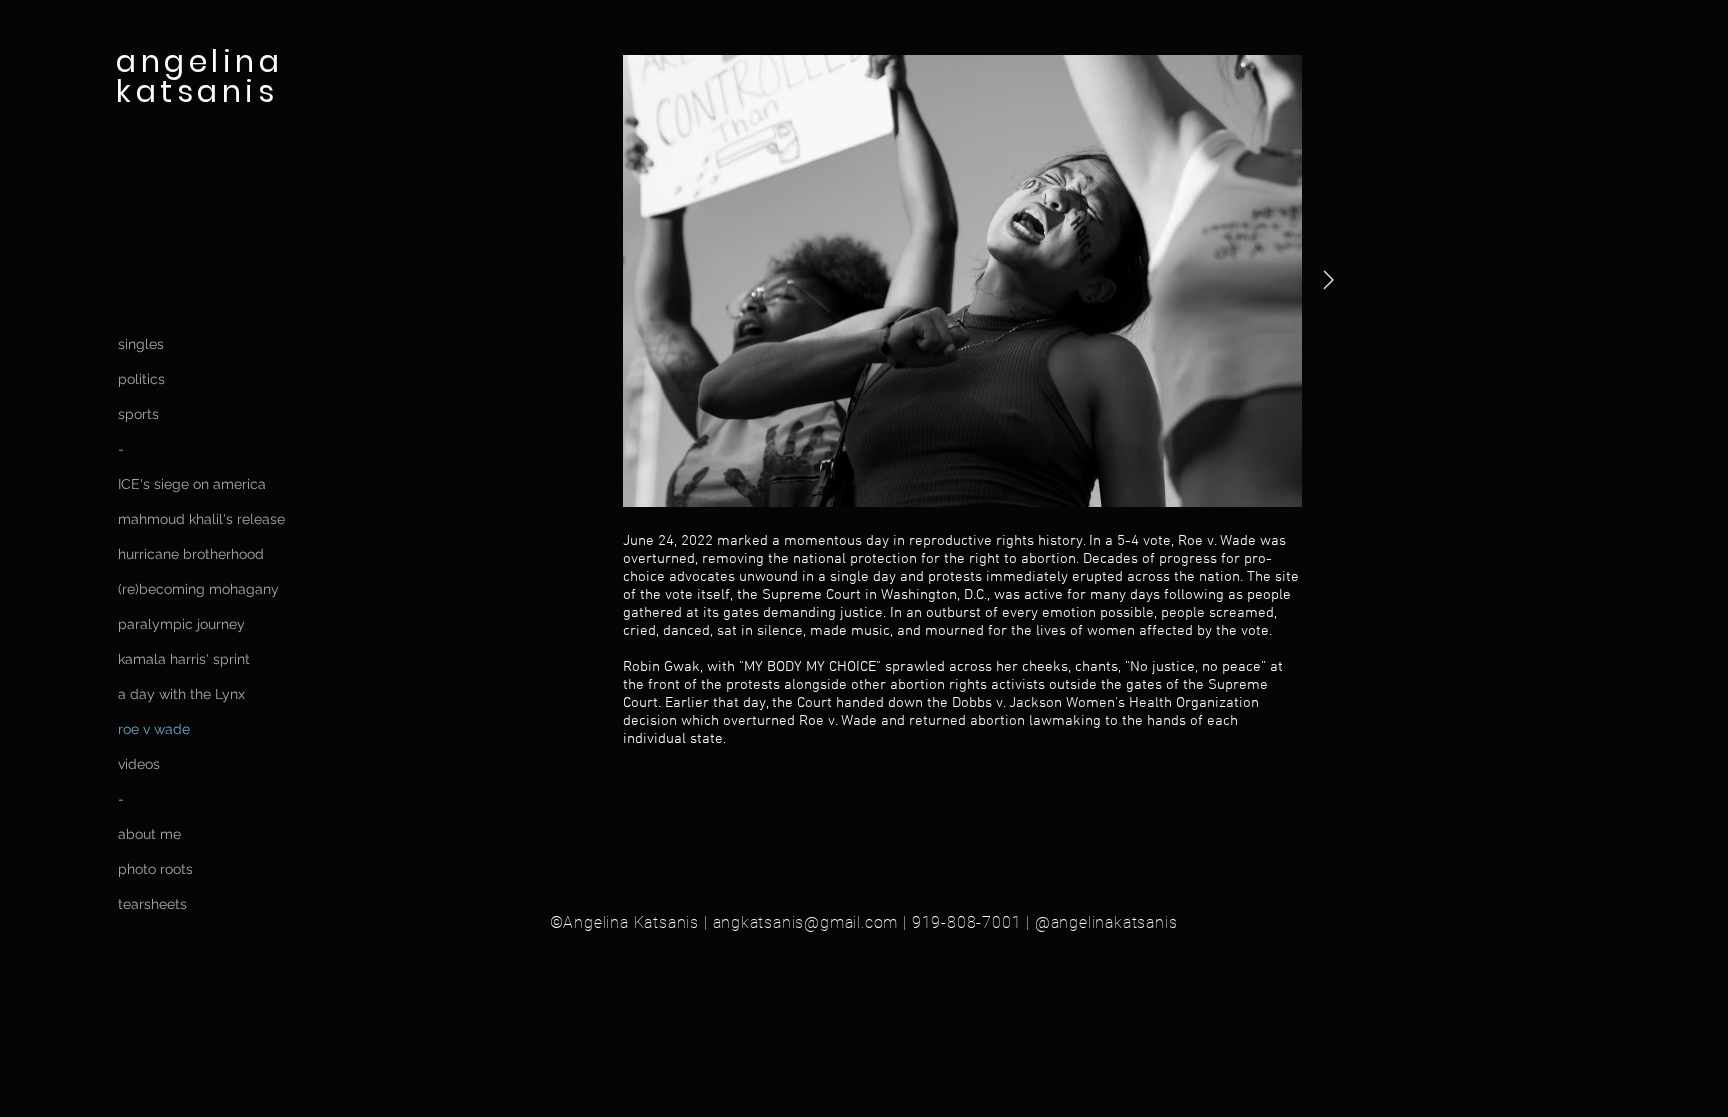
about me (149, 834)
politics (141, 379)
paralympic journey (179, 624)
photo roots (155, 869)
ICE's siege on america (179, 484)
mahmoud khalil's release (179, 519)
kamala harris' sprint (179, 659)
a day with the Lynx (179, 694)
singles (141, 344)
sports (138, 414)
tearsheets (152, 904)
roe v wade (154, 729)
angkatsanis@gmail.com (806, 922)
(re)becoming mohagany (179, 589)
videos (139, 764)
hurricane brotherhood (179, 554)
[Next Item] (1328, 281)
